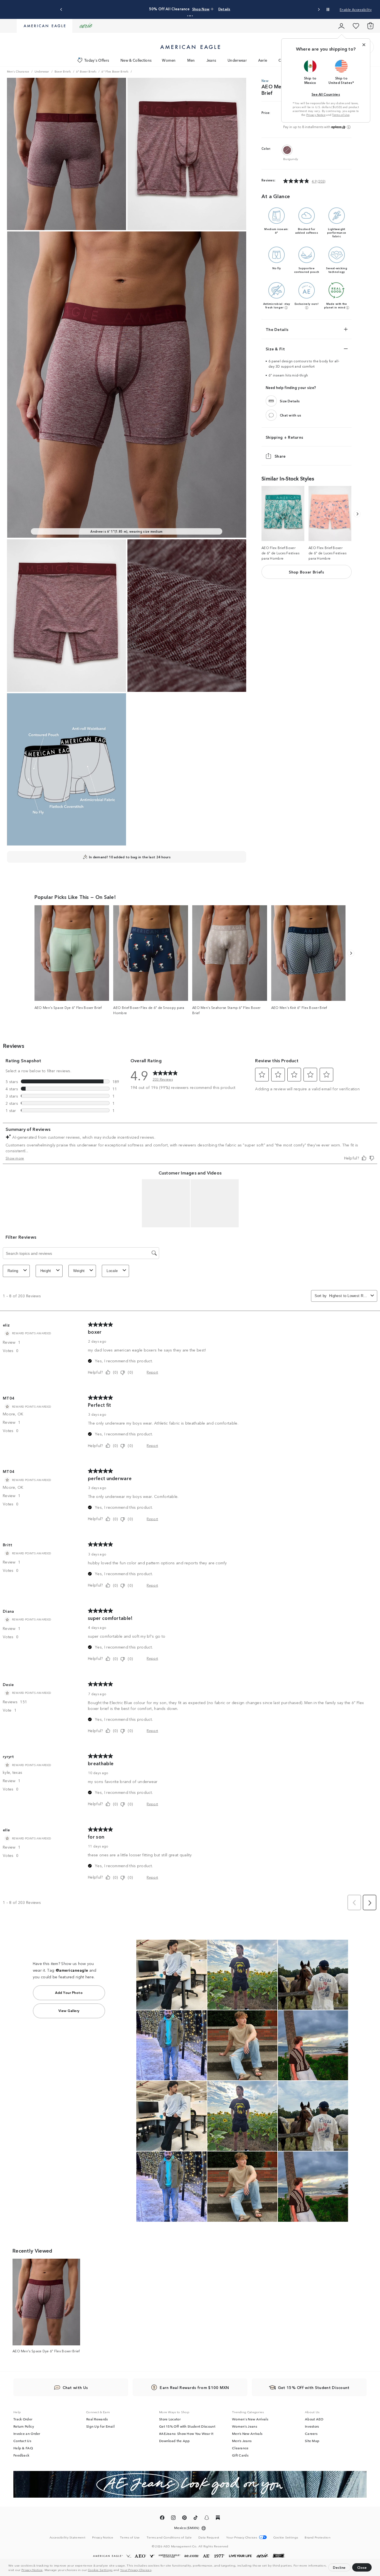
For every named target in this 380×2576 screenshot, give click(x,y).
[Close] (364, 45)
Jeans (211, 60)
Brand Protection (318, 2537)
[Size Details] (271, 401)
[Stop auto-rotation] (328, 9)
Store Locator (170, 2419)
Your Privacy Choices (136, 2570)
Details (236, 9)
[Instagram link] (173, 2518)
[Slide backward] (357, 514)
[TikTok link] (196, 2518)
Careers (311, 2433)
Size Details (290, 401)
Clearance (240, 2448)
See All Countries (326, 94)
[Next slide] (319, 10)
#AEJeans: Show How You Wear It (186, 2433)
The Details (277, 329)
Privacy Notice (32, 2570)
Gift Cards (240, 2455)
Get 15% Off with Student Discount (187, 2426)
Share (280, 456)
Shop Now (218, 9)
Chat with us (291, 415)
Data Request (209, 2537)
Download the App (175, 2441)
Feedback (21, 2455)
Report (152, 1372)
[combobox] (349, 1296)
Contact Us (22, 2441)
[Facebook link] (162, 2518)
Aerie (263, 60)
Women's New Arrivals (250, 2419)
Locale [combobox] (112, 1271)
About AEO (314, 2419)
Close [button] (362, 2567)
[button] (154, 2570)
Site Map (312, 2441)
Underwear (237, 60)
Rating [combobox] (13, 1271)
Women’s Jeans (245, 2426)
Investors (312, 2426)
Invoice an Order (27, 2433)
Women (169, 60)
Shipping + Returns (284, 437)
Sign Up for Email (100, 2426)
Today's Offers (97, 60)
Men (191, 60)
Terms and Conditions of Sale (169, 2537)
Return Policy (24, 2426)
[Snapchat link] (207, 2518)
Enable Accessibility (356, 9)
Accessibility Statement (67, 2537)
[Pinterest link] (184, 2518)
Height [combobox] (46, 1271)
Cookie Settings (100, 2570)
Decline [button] (339, 2567)
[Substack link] (218, 2518)
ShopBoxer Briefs (306, 572)
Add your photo (69, 1992)
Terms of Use (341, 115)
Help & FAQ (23, 2448)
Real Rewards (97, 2419)
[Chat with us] (271, 415)
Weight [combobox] (79, 1271)
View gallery (69, 2010)
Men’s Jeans (242, 2441)
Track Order (23, 2419)
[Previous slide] (61, 10)
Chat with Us (75, 2387)
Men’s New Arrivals (247, 2433)
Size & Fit (275, 349)
